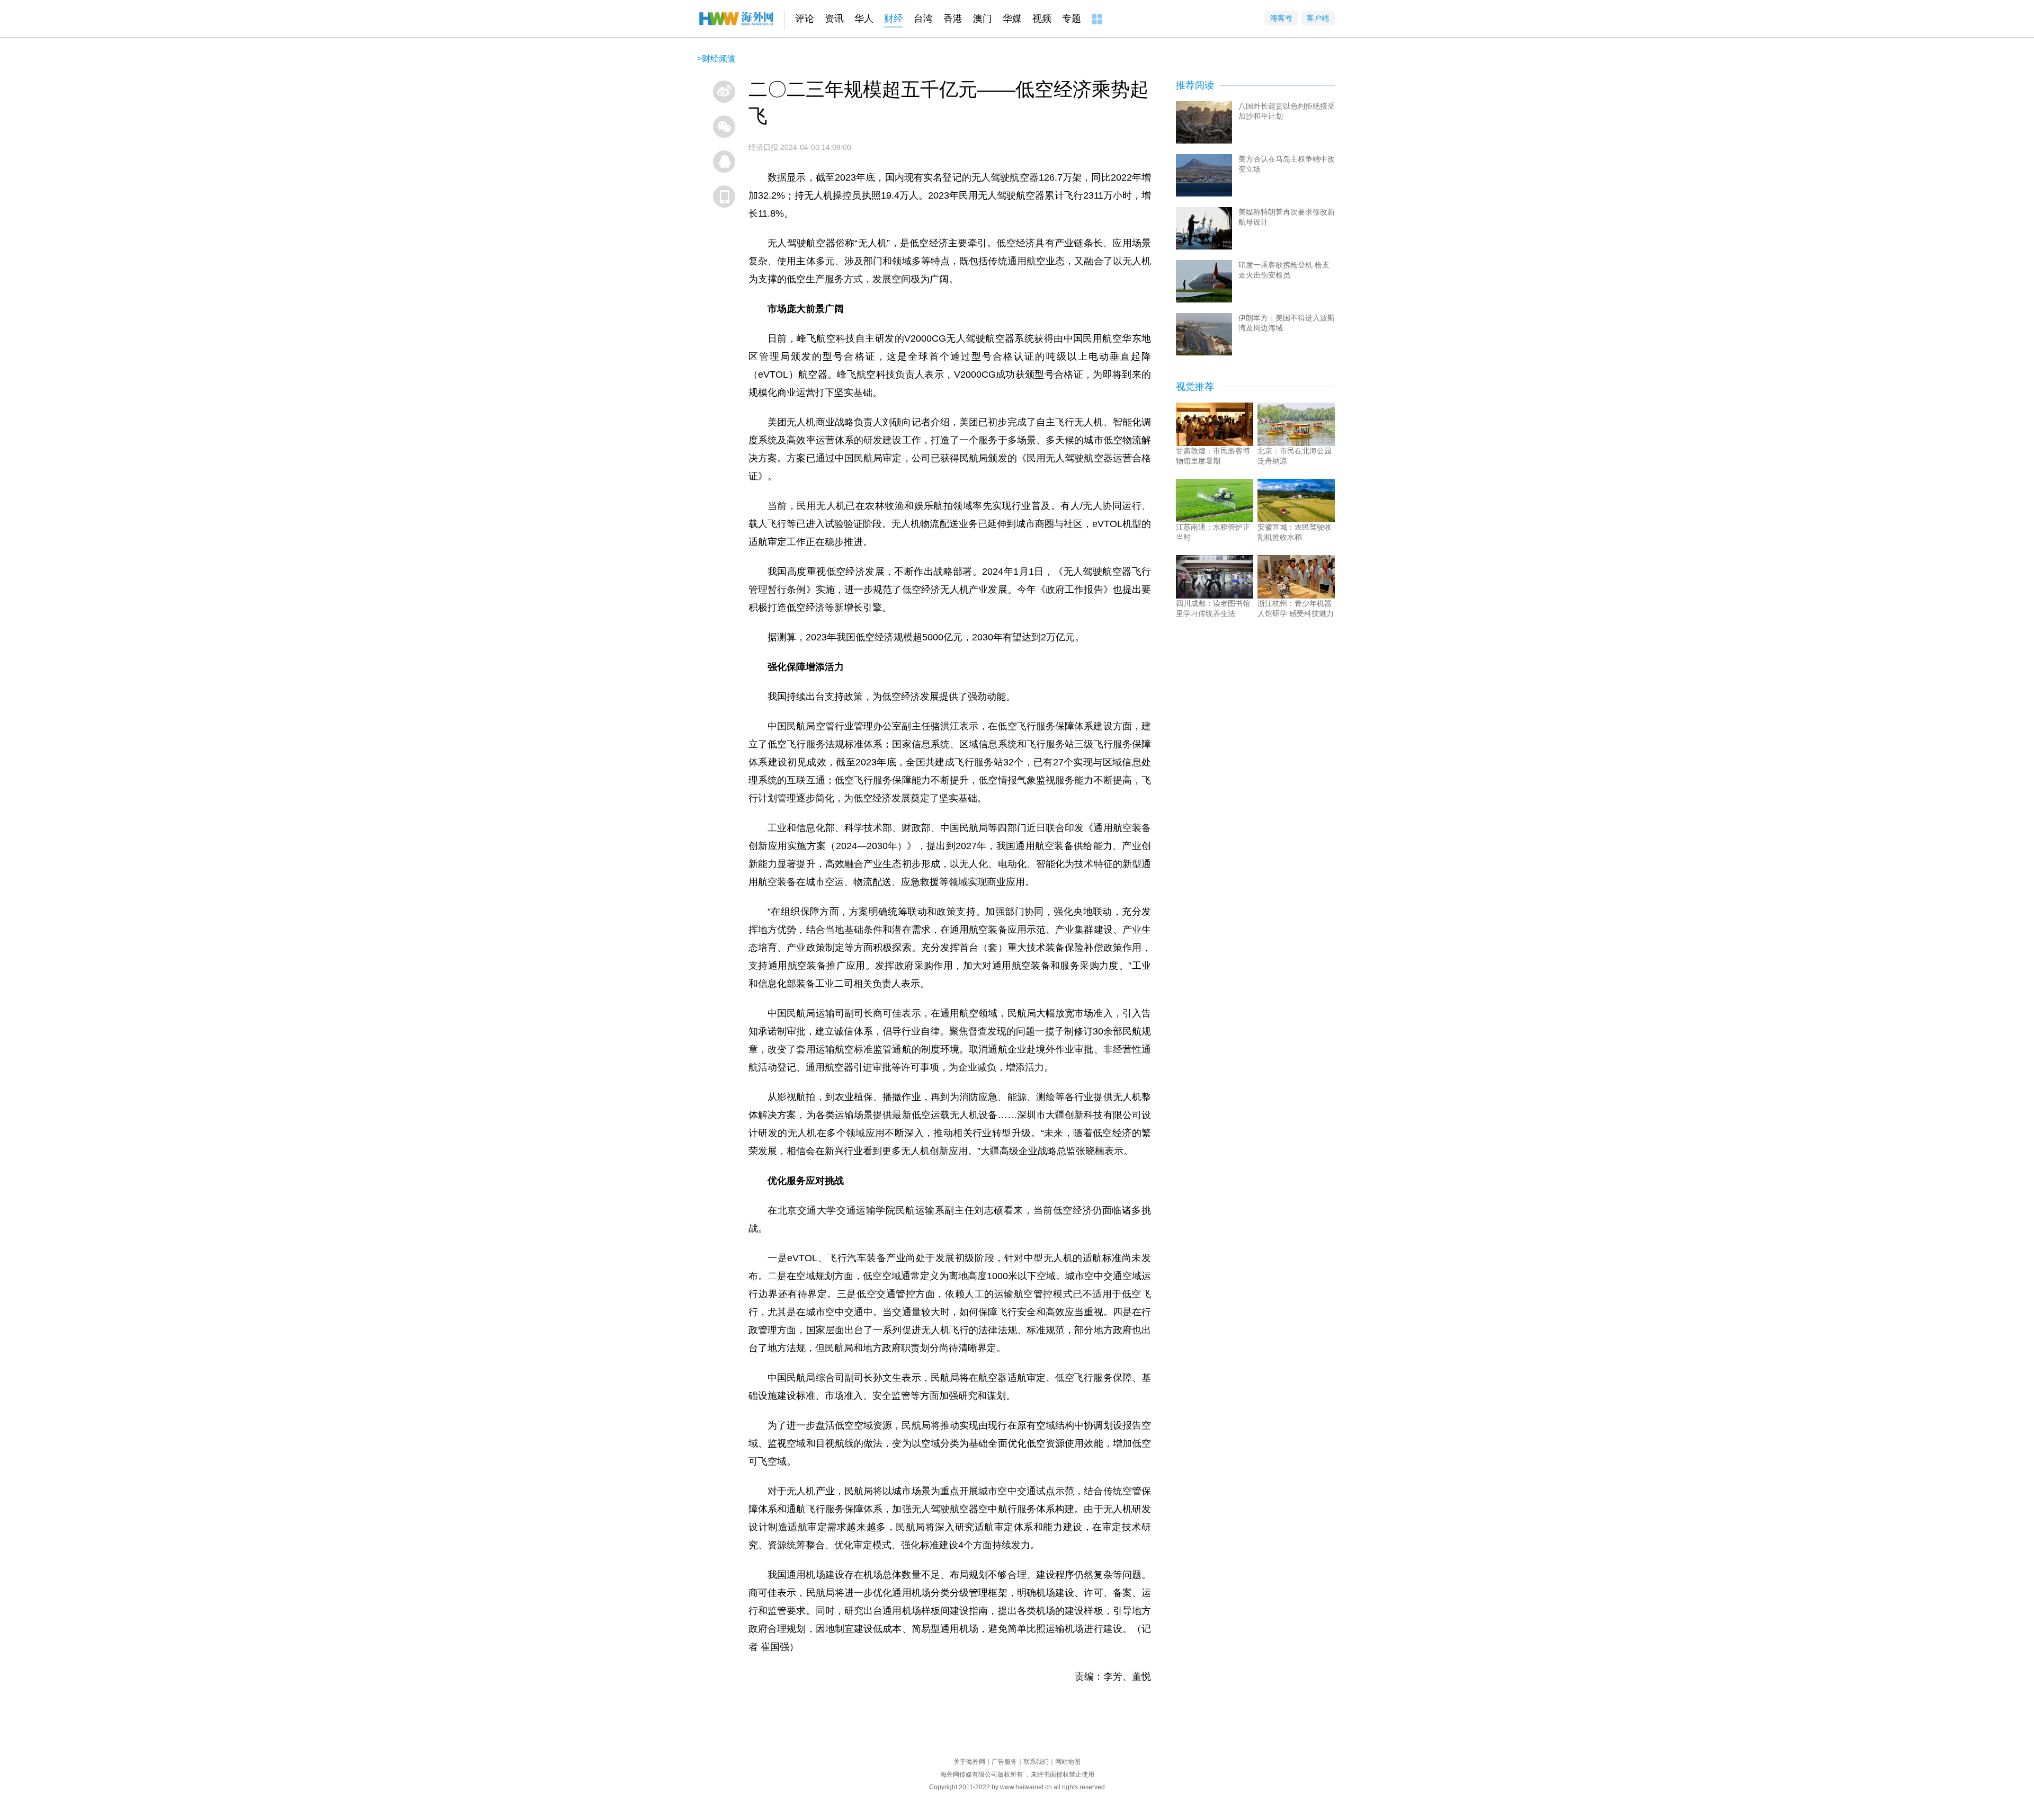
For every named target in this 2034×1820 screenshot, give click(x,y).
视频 (1042, 19)
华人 (864, 19)
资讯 (834, 19)
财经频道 (719, 59)
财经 (894, 19)
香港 (953, 19)
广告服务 (1004, 1762)
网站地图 (1068, 1762)
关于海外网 (969, 1762)
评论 (805, 19)
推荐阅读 (1195, 85)
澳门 (983, 19)
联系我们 (1036, 1762)
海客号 (1281, 18)
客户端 (1318, 18)
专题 (1072, 19)
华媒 (1012, 19)
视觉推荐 (1195, 387)
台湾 (923, 19)
